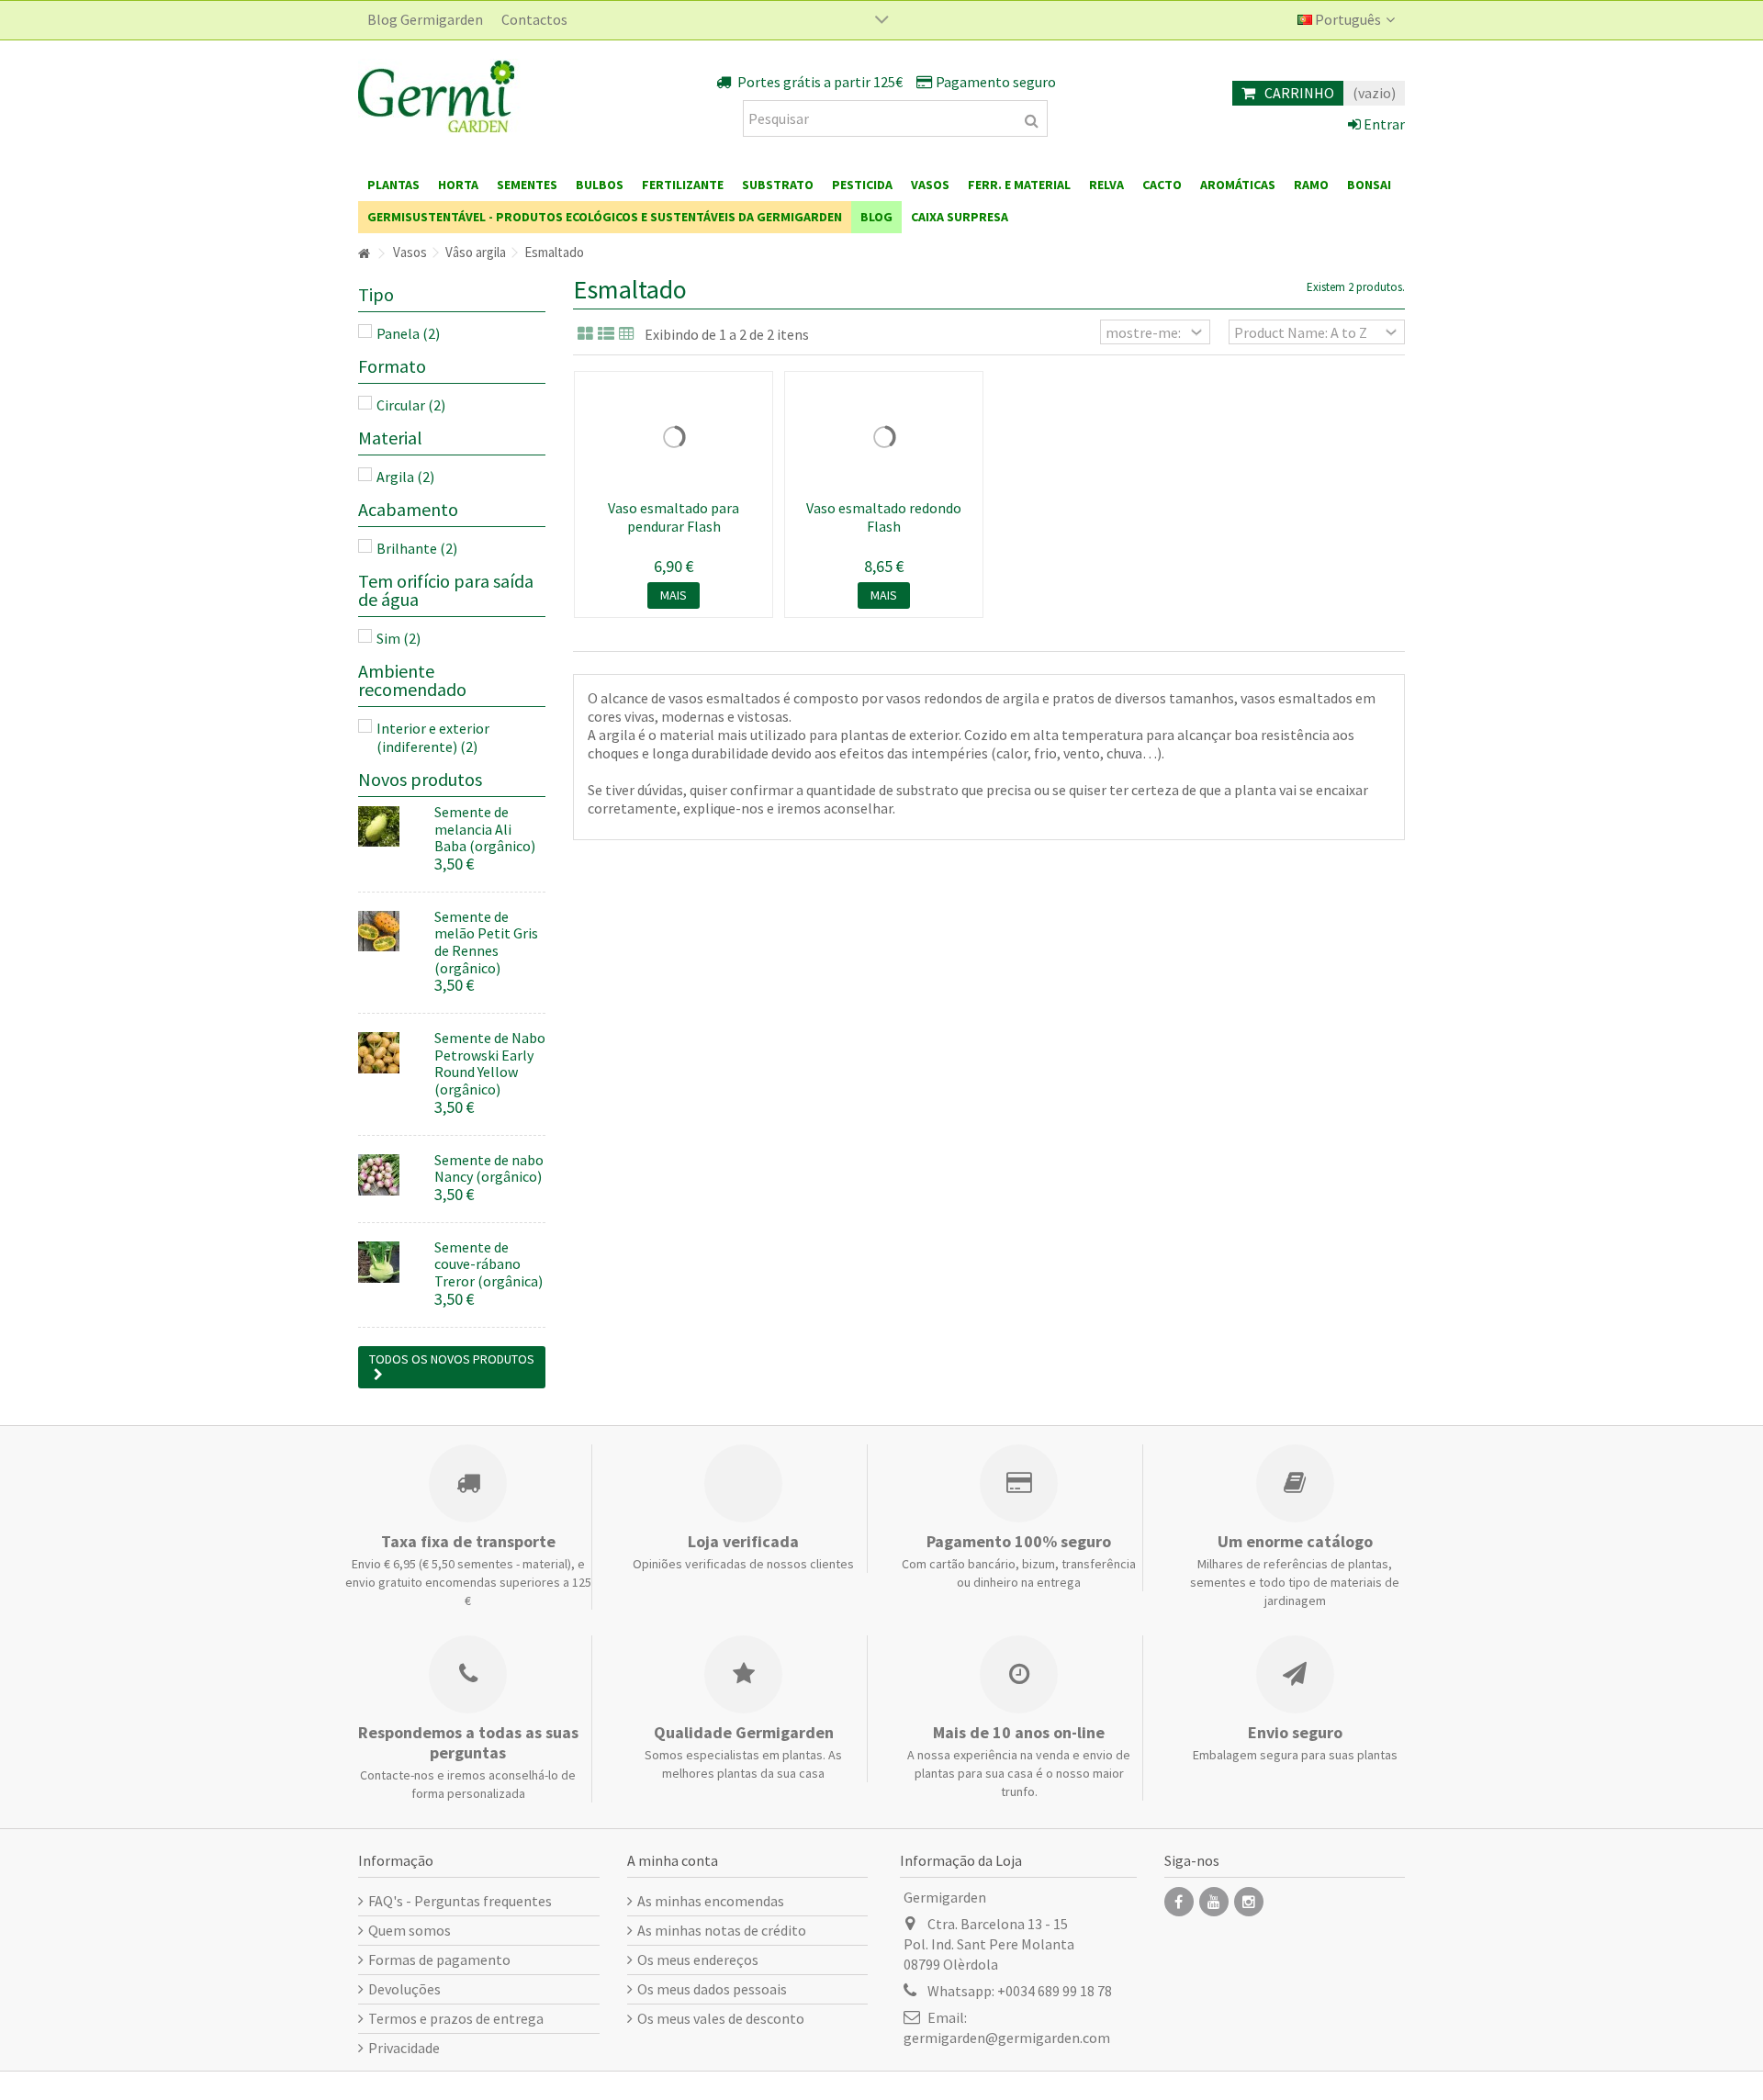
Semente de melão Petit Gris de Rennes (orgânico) (486, 942)
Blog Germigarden (425, 19)
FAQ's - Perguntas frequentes (460, 1901)
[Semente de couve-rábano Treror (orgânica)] (389, 1262)
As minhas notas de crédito (722, 1930)
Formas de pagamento (439, 1960)
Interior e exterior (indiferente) (433, 737)
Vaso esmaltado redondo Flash (884, 517)
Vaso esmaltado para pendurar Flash (674, 517)
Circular (411, 405)
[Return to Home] (364, 254)
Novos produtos (420, 779)
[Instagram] (1249, 1902)
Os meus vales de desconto (721, 2018)
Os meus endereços (698, 1960)
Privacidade (404, 2048)
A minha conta (673, 1860)
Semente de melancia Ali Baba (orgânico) (485, 829)
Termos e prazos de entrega (456, 2018)
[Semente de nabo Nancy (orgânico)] (389, 1175)
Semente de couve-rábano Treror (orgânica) (488, 1264)
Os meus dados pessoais (712, 1989)
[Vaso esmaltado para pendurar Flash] (674, 437)
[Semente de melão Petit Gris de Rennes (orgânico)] (389, 932)
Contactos (534, 19)
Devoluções (404, 1989)
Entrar (1383, 124)
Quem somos (410, 1930)
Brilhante (417, 548)
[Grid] (585, 334)
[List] (606, 334)
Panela (408, 333)
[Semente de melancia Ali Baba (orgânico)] (389, 827)
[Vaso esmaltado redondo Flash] (884, 437)
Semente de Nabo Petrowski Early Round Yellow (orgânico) (490, 1063)
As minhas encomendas (711, 1901)
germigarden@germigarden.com (1007, 2038)
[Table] (627, 334)
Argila (405, 477)
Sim (399, 638)
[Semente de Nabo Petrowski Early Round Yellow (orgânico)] (389, 1053)
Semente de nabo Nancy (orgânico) (489, 1168)
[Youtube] (1214, 1902)
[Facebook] (1179, 1902)
